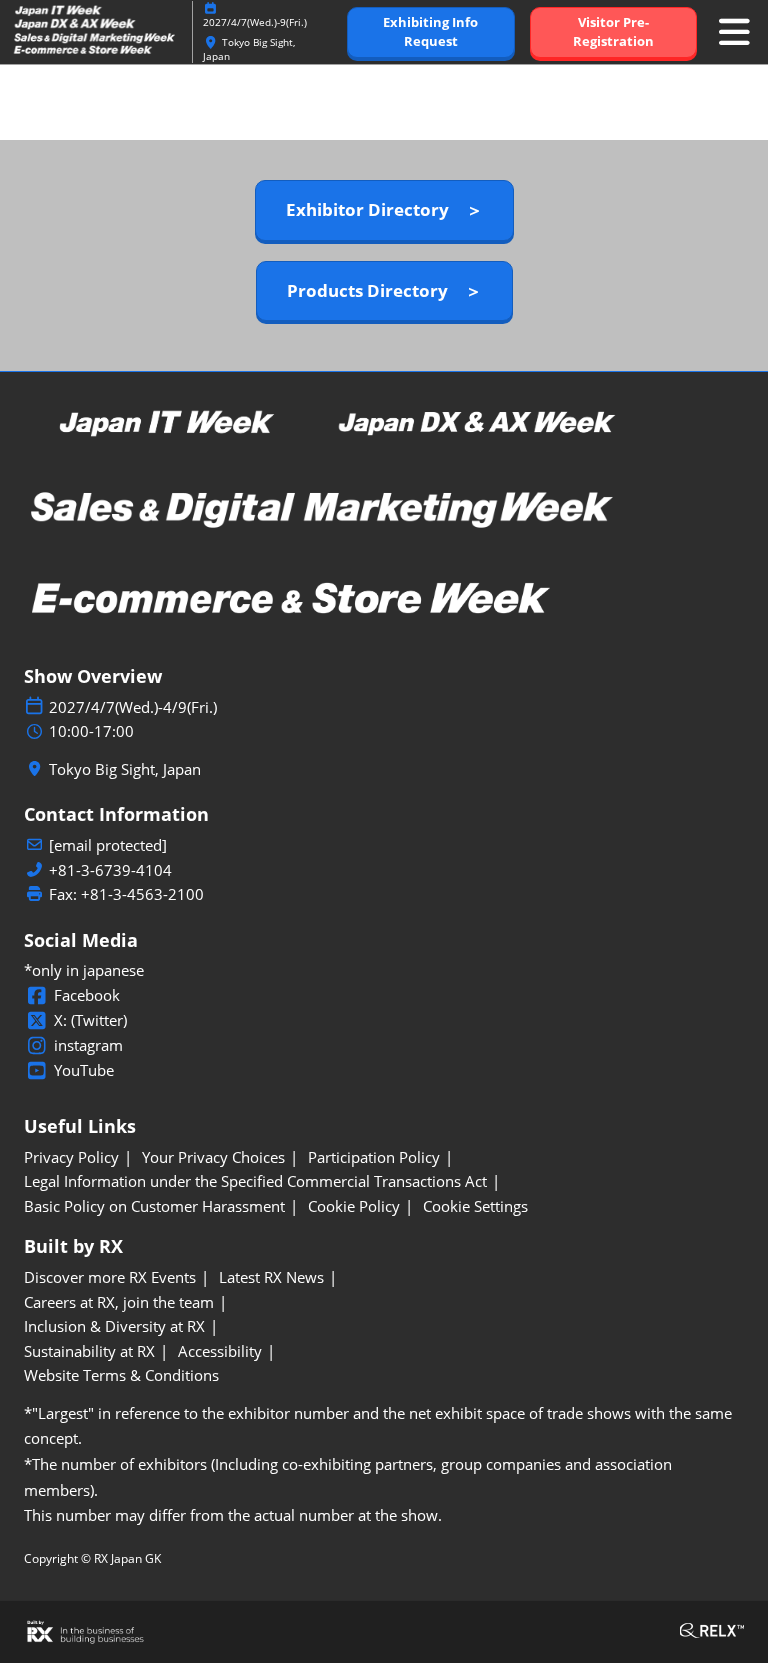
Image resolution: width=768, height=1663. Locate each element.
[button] (431, 32)
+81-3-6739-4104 (110, 870)
